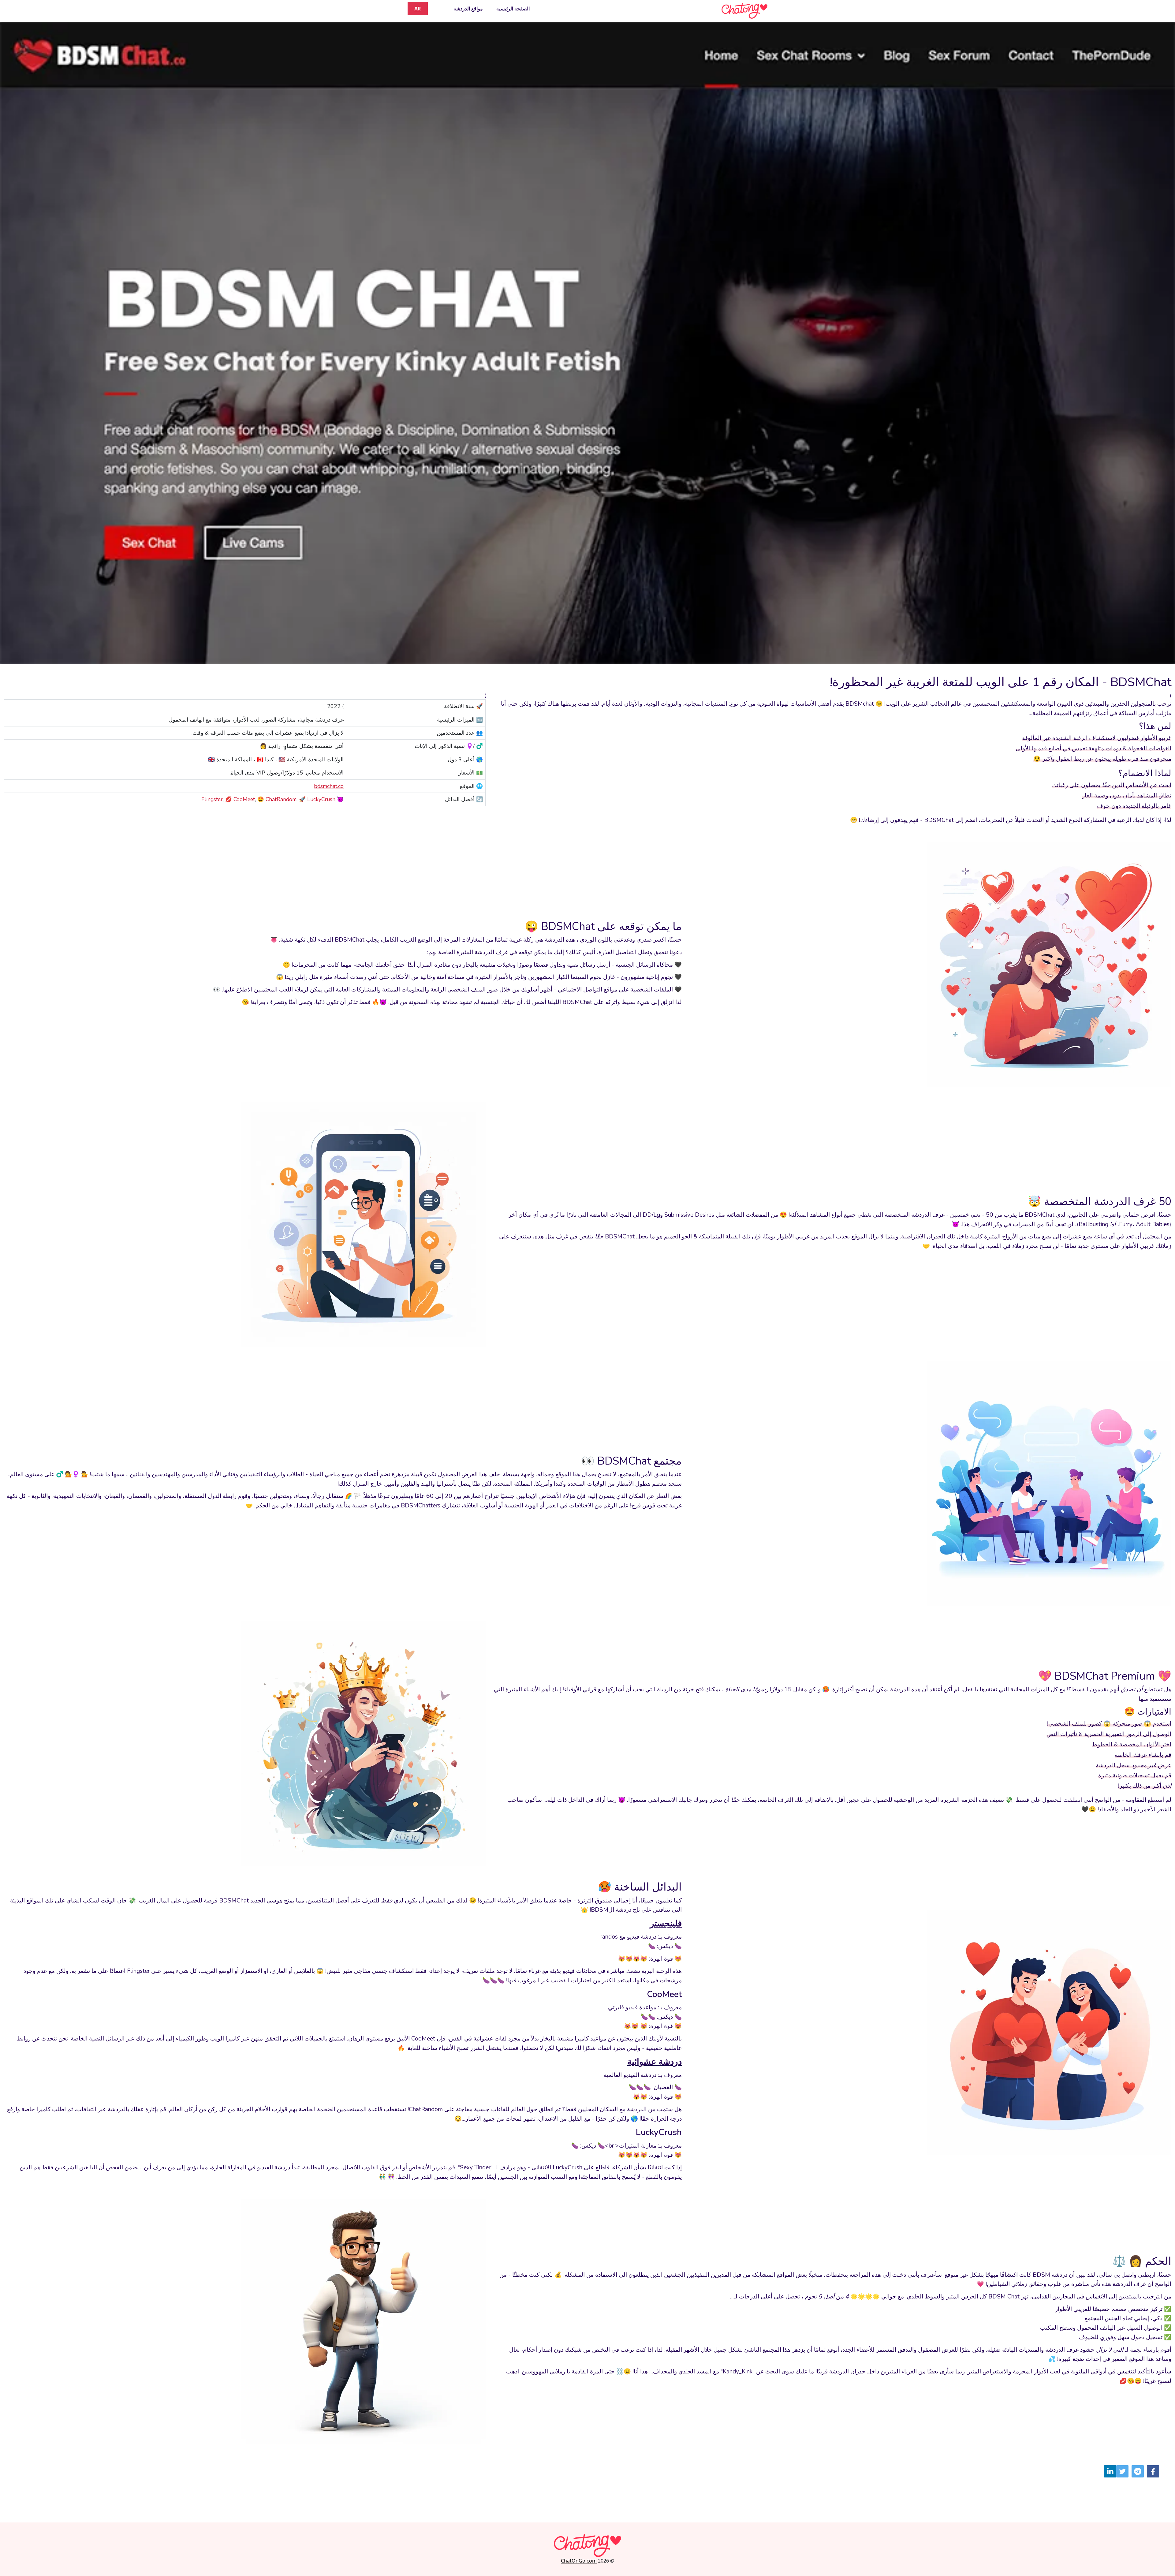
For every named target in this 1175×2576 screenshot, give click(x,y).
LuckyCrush (321, 799)
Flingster (212, 799)
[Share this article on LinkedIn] (1110, 2471)
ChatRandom (281, 799)
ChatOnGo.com (579, 2561)
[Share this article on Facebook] (1153, 2471)
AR (418, 9)
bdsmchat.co (329, 786)
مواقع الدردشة (468, 9)
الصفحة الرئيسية (513, 9)
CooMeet (244, 799)
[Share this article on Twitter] (1122, 2471)
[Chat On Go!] (744, 11)
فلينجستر (666, 1924)
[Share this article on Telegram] (1138, 2471)
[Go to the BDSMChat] (587, 342)
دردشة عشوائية (655, 2062)
